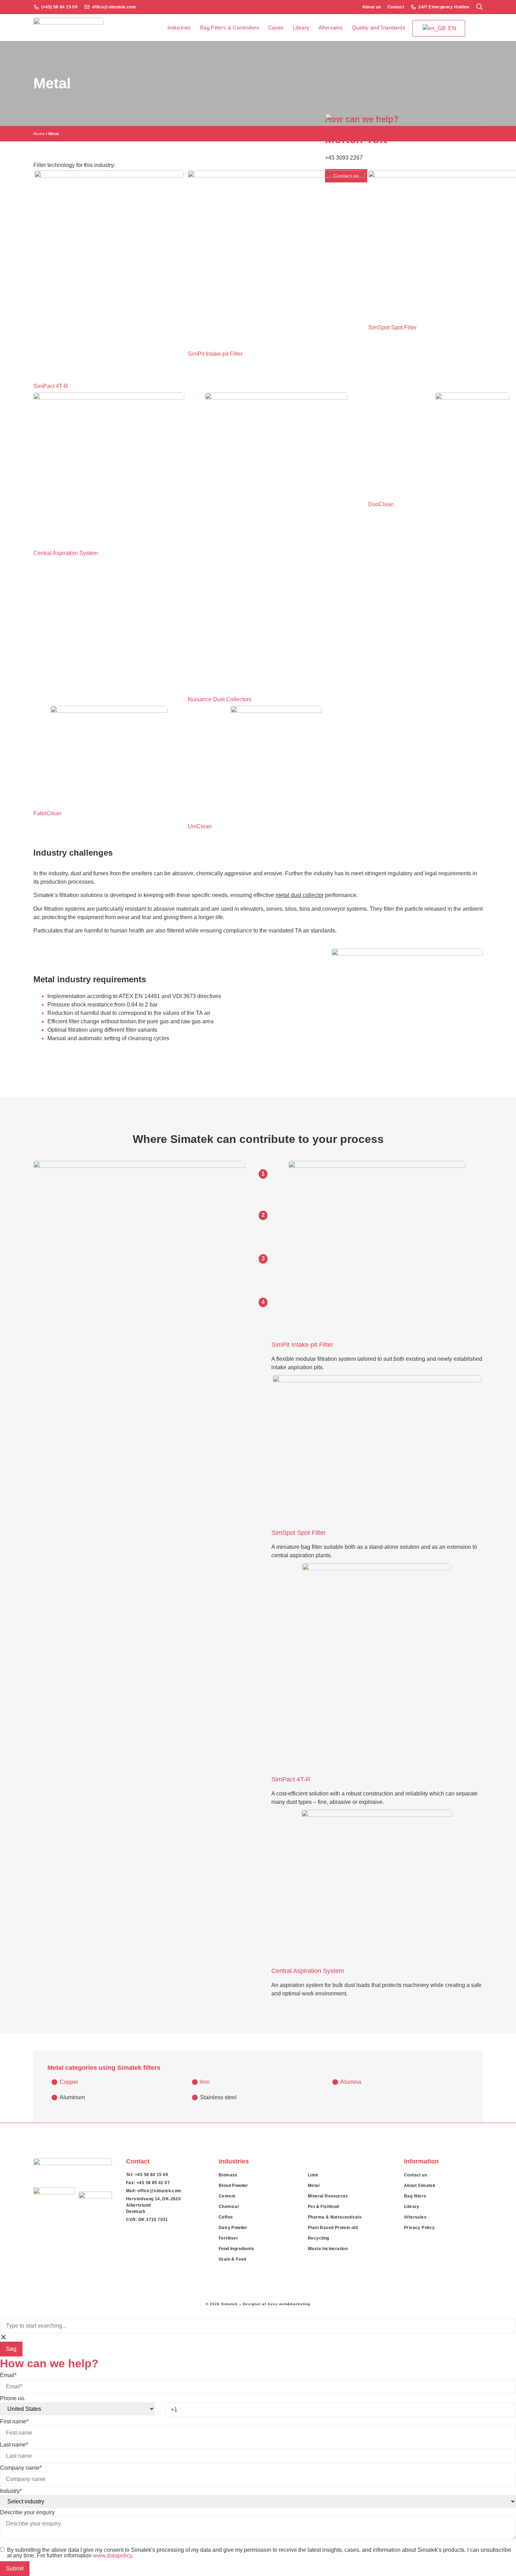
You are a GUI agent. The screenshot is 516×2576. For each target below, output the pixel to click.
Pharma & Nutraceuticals (335, 2217)
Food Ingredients (236, 2249)
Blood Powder (233, 2186)
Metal (314, 2186)
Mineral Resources (328, 2196)
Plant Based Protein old (333, 2228)
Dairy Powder (233, 2228)
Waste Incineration (328, 2249)
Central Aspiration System (308, 1971)
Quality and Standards (379, 28)
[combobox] (258, 2326)
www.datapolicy (113, 2555)
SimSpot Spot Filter (299, 1533)
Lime (313, 2175)
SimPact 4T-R (291, 1779)
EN (452, 28)
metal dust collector (300, 895)
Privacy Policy (419, 2228)
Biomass (228, 2175)
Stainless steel (218, 2097)
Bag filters (415, 2196)
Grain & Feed (233, 2259)
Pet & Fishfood (323, 2207)
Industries (179, 28)
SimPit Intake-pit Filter (302, 1345)
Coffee (226, 2217)
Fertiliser (228, 2238)
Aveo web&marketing (289, 2304)
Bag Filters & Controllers (230, 28)
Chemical (229, 2207)
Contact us (416, 2175)
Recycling (319, 2238)
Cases (276, 28)
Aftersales (331, 28)
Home (39, 134)
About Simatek (420, 2186)
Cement (227, 2196)
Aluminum (72, 2097)
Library (301, 28)
